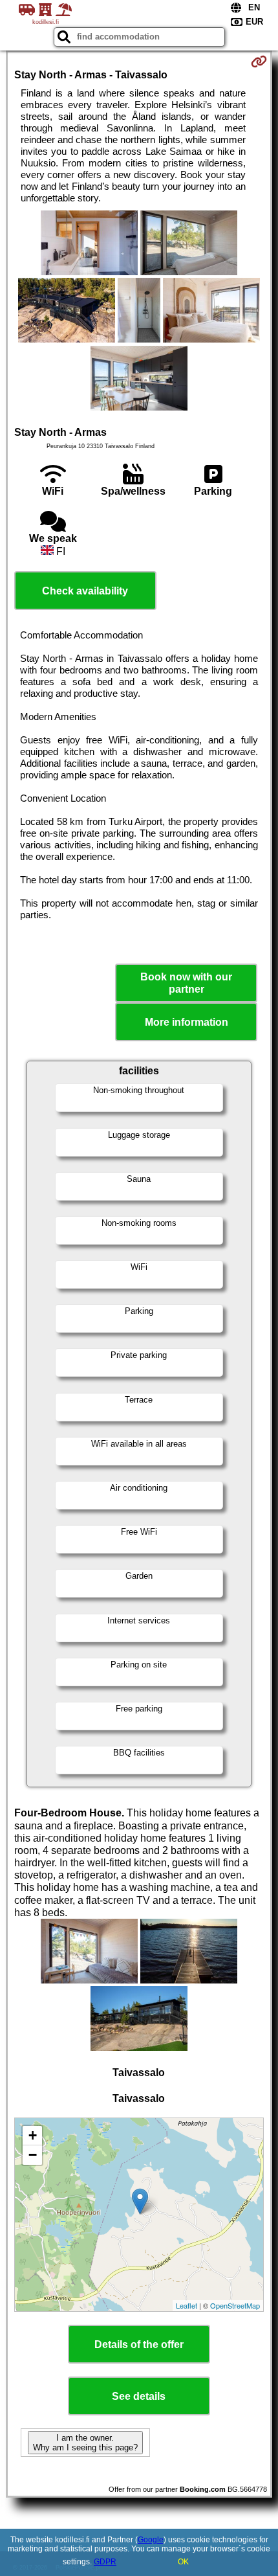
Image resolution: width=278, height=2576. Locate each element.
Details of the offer (139, 2344)
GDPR (105, 2562)
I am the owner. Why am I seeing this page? (85, 2443)
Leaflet (187, 2305)
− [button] (33, 2155)
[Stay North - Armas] (89, 244)
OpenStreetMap (235, 2305)
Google (151, 2540)
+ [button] (33, 2135)
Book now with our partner (186, 983)
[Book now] (259, 62)
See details (139, 2396)
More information (187, 1022)
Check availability (85, 591)
